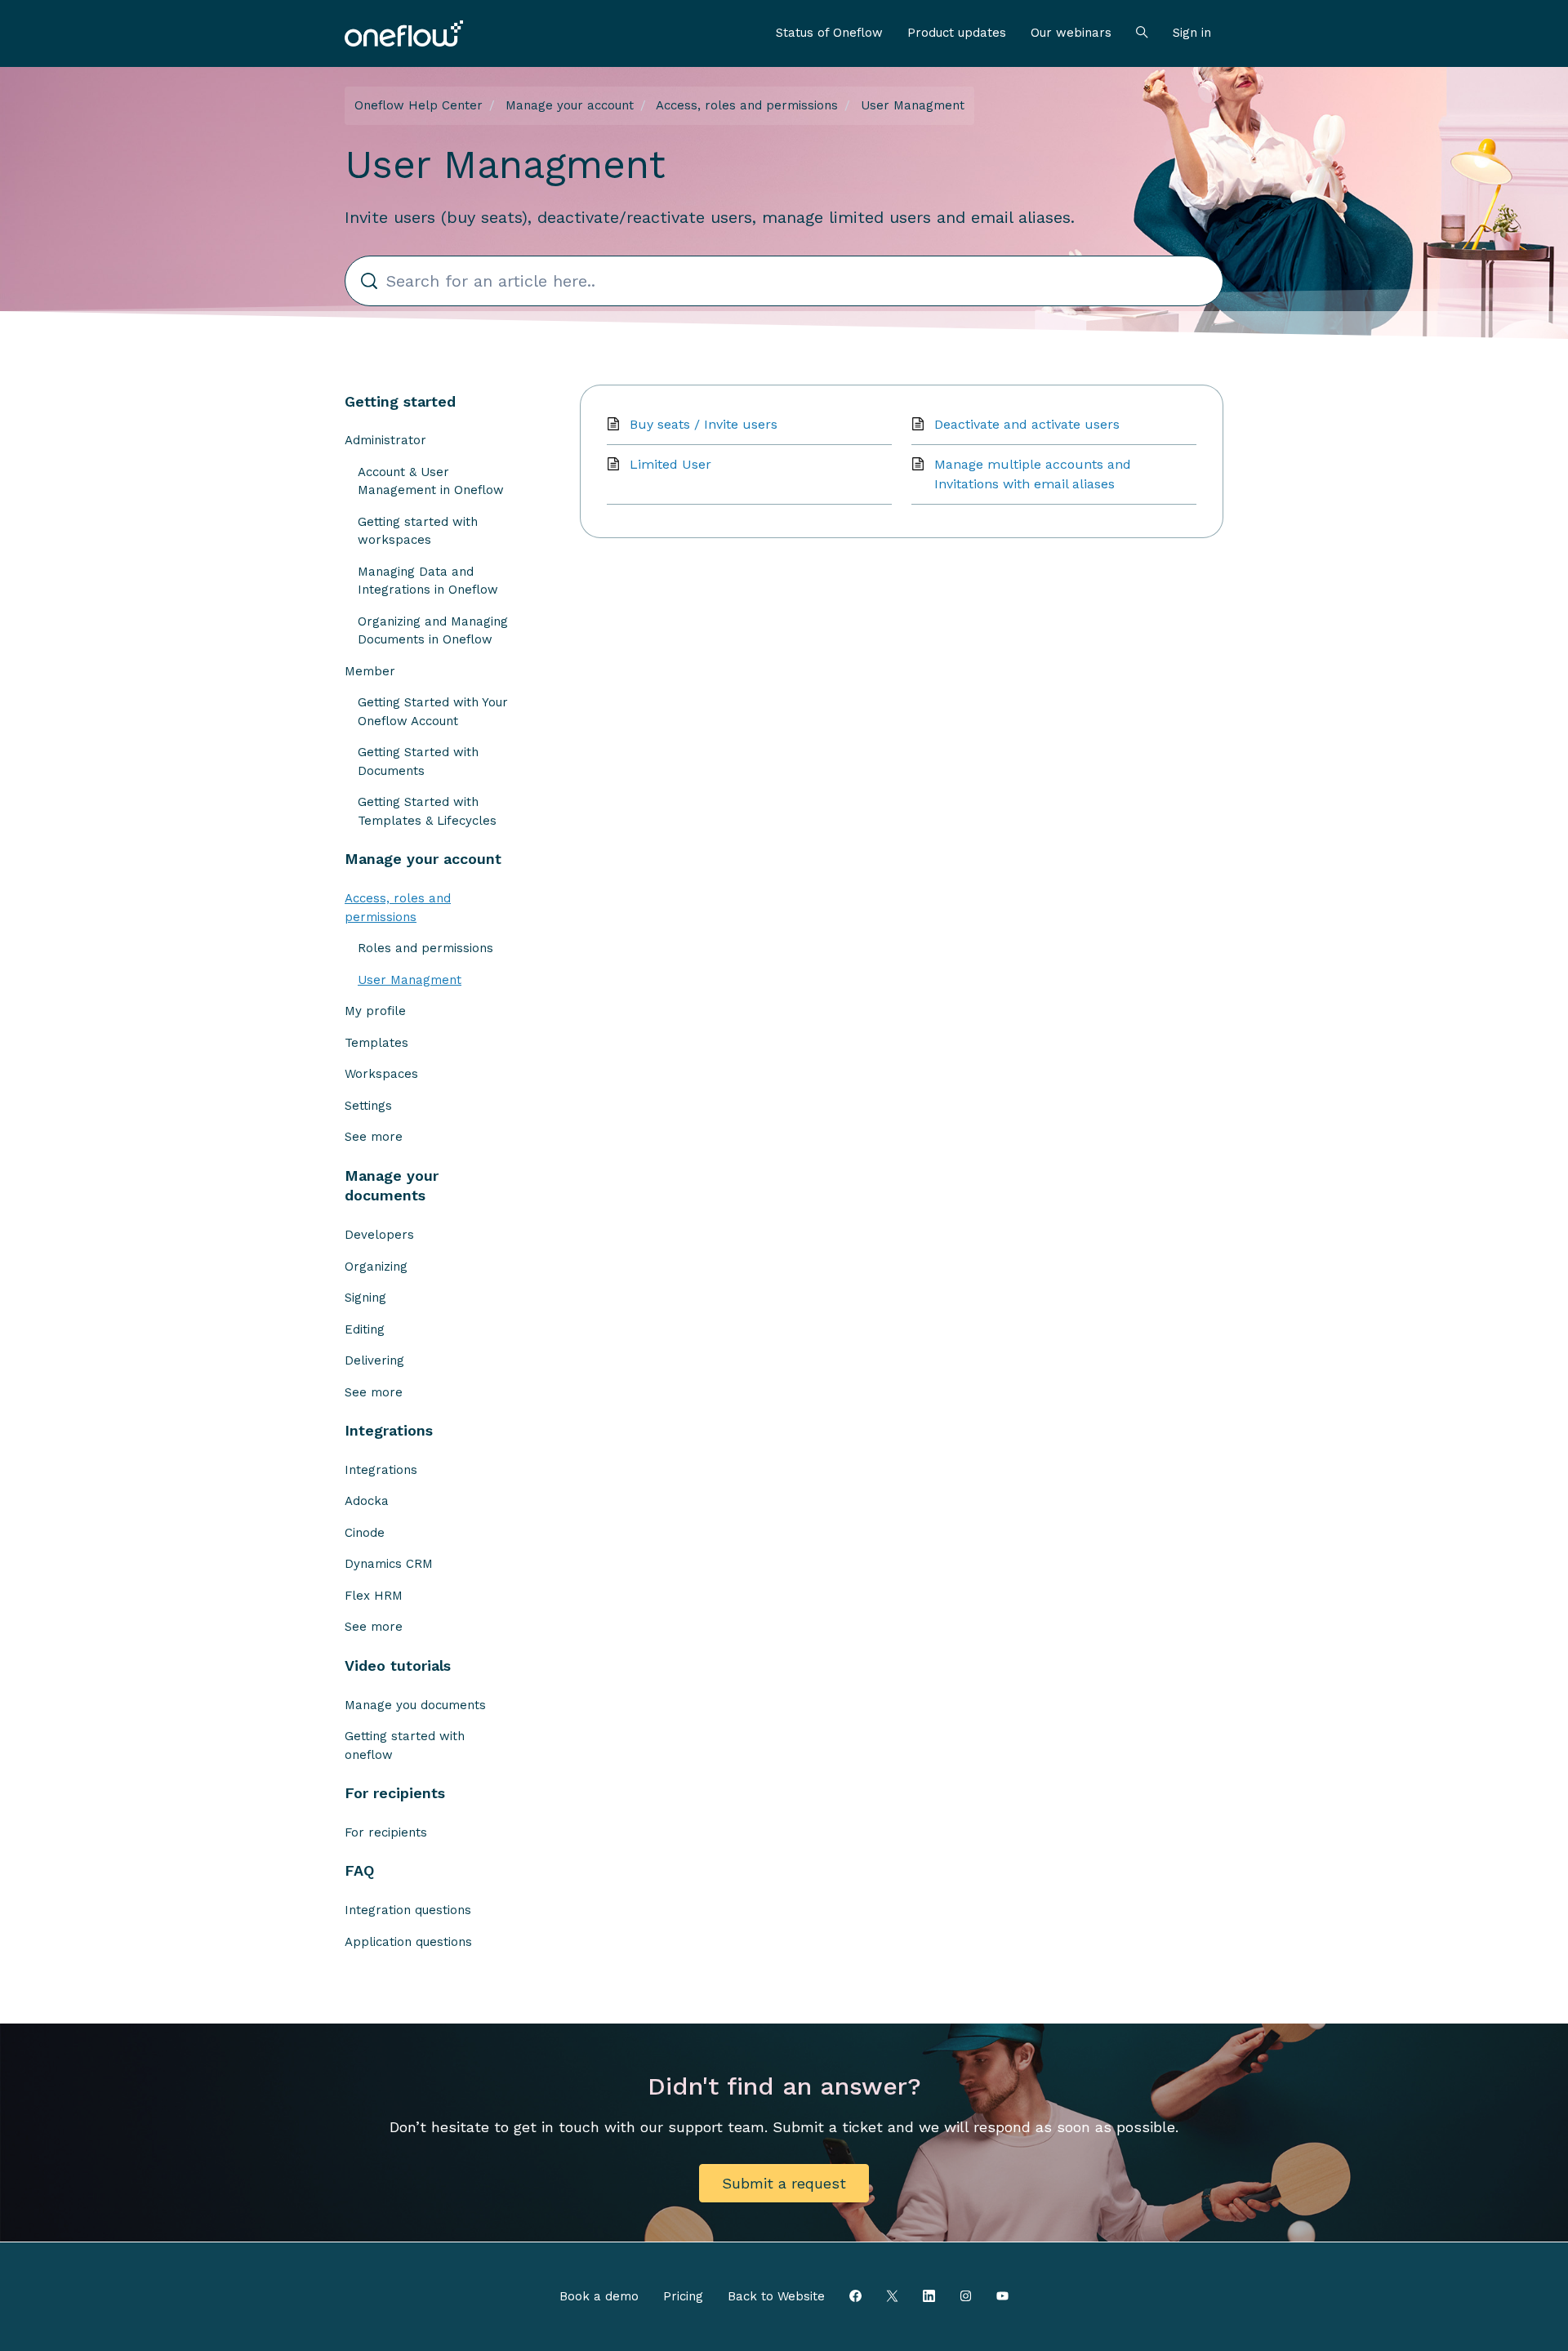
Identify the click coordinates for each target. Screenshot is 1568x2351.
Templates (376, 1043)
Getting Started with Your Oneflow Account (433, 712)
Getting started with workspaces (418, 531)
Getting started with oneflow (405, 1745)
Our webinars (1071, 33)
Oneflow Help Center (419, 105)
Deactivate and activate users (1027, 424)
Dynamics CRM (389, 1564)
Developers (379, 1235)
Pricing (683, 2296)
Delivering (374, 1360)
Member (370, 671)
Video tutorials (398, 1665)
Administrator (385, 440)
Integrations (389, 1430)
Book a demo (599, 2296)
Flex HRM (374, 1596)
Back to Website (776, 2296)
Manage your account (570, 105)
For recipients (395, 1793)
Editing (365, 1329)
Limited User (670, 464)
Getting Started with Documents (418, 761)
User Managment (913, 105)
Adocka (367, 1501)
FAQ (359, 1870)
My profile (375, 1011)
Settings (368, 1106)
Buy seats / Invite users (704, 424)
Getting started (400, 401)
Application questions (408, 1942)
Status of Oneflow (829, 33)
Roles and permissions (425, 948)
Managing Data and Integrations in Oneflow (428, 581)
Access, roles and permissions (747, 105)
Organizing (376, 1267)
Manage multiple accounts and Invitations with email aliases (1033, 474)
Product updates (957, 33)
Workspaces (381, 1074)
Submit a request (784, 2183)
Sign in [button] (1192, 33)
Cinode (365, 1533)
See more (374, 1137)
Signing (365, 1298)
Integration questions (408, 1910)
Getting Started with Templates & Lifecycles (427, 811)
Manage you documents (415, 1705)
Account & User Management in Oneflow (431, 481)
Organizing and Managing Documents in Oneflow (433, 631)
